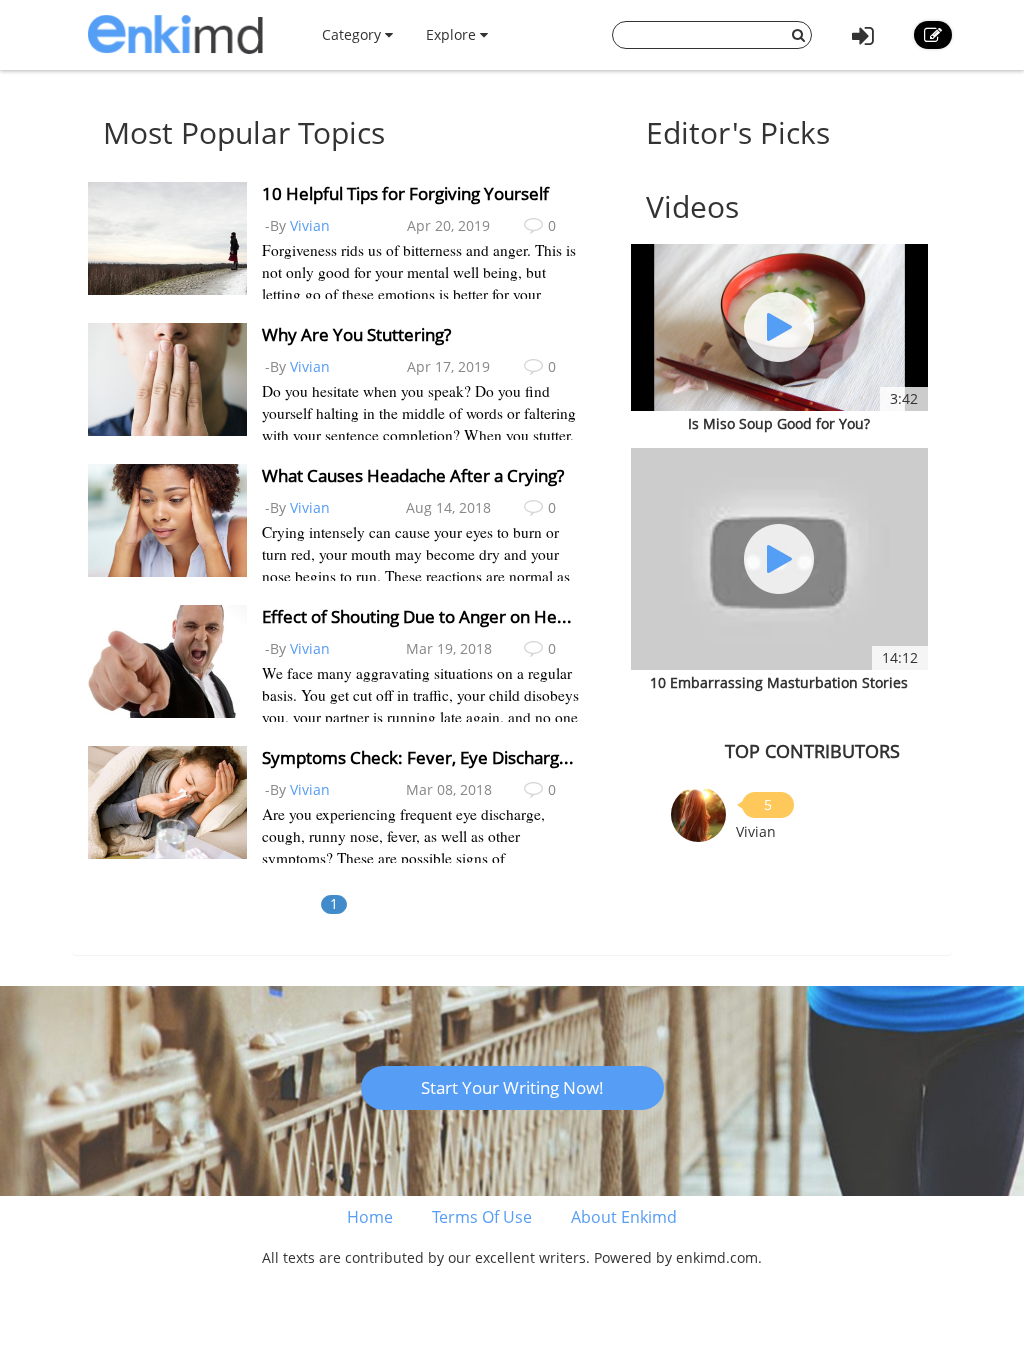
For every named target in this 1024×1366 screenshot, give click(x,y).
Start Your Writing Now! (512, 1087)
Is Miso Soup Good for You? (779, 423)
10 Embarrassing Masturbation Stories (779, 682)
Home (370, 1217)
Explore (453, 34)
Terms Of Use (482, 1217)
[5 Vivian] (698, 812)
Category (353, 34)
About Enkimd (624, 1217)
